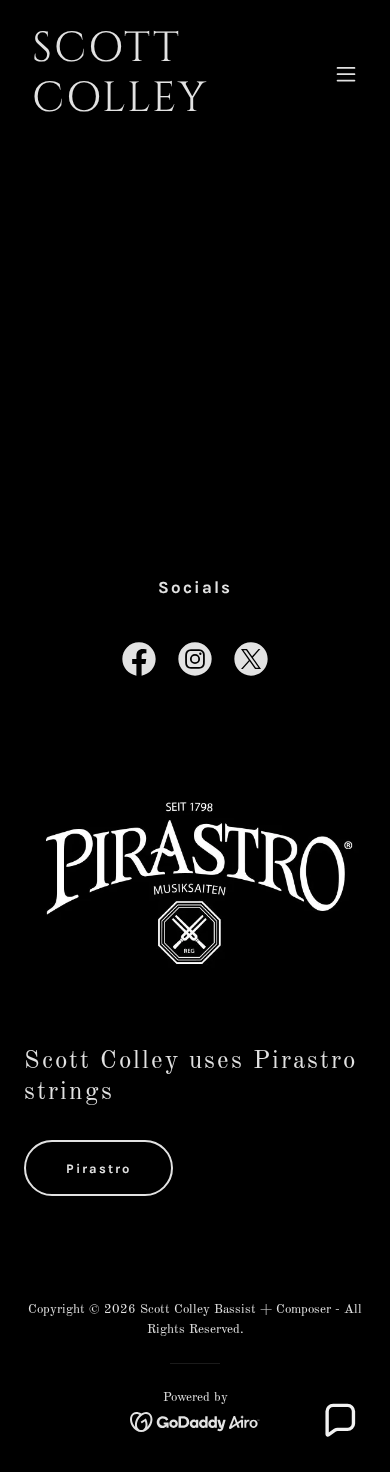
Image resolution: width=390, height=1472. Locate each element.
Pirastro (98, 1168)
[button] (346, 74)
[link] (143, 107)
